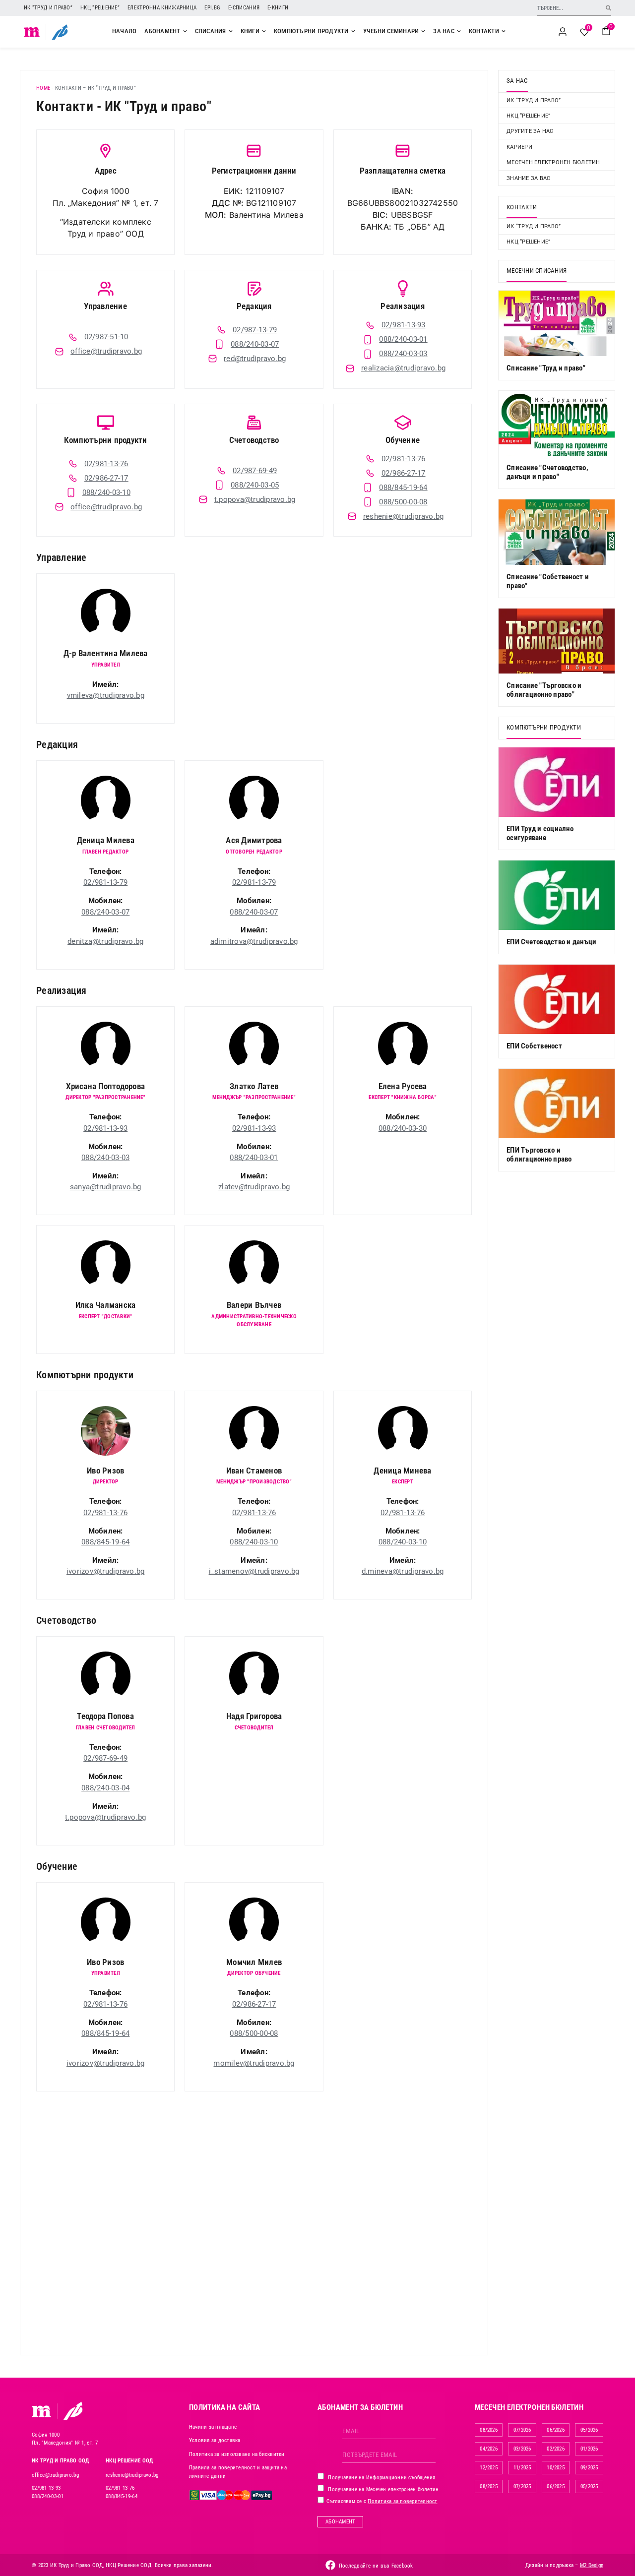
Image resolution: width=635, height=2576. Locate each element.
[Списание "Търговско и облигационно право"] (557, 641)
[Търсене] (608, 8)
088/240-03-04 (105, 1788)
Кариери (519, 147)
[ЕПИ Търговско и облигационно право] (557, 1104)
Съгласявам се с (381, 2501)
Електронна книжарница (162, 8)
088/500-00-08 (254, 2033)
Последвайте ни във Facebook (376, 2566)
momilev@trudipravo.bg (254, 2063)
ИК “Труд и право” (48, 8)
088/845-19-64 (105, 1542)
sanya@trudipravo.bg (106, 1187)
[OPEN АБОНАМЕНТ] (185, 31)
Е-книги (278, 8)
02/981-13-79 (105, 882)
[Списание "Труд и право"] (557, 323)
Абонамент (340, 2522)
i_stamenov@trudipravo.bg (254, 1571)
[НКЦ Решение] (73, 2411)
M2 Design (592, 2565)
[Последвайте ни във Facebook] (330, 2565)
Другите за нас (530, 131)
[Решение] (60, 32)
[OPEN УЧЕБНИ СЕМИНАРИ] (423, 31)
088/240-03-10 (254, 1542)
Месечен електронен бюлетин (553, 162)
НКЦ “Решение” (100, 8)
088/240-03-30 (403, 1128)
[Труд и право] (42, 2411)
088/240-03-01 (254, 1158)
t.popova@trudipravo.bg (106, 1817)
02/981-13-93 (105, 1128)
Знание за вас (528, 178)
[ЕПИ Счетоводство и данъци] (557, 895)
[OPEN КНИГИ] (264, 31)
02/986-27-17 (254, 2004)
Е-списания (244, 8)
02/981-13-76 (105, 1513)
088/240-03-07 (105, 912)
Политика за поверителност (402, 2501)
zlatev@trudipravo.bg (254, 1187)
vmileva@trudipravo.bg (106, 695)
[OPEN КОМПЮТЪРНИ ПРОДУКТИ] (353, 31)
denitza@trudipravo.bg (105, 941)
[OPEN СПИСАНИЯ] (231, 31)
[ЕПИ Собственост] (557, 999)
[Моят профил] (563, 32)
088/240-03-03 (105, 1158)
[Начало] (32, 32)
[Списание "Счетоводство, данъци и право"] (557, 423)
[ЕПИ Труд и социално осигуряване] (557, 782)
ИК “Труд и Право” (534, 226)
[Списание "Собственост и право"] (557, 532)
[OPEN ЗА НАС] (459, 31)
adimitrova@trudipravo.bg (254, 941)
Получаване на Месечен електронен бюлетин (382, 2489)
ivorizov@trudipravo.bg (106, 1571)
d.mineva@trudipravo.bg (403, 1571)
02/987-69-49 (105, 1758)
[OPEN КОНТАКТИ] (504, 31)
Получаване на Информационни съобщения (381, 2478)
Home (43, 88)
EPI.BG (212, 8)
